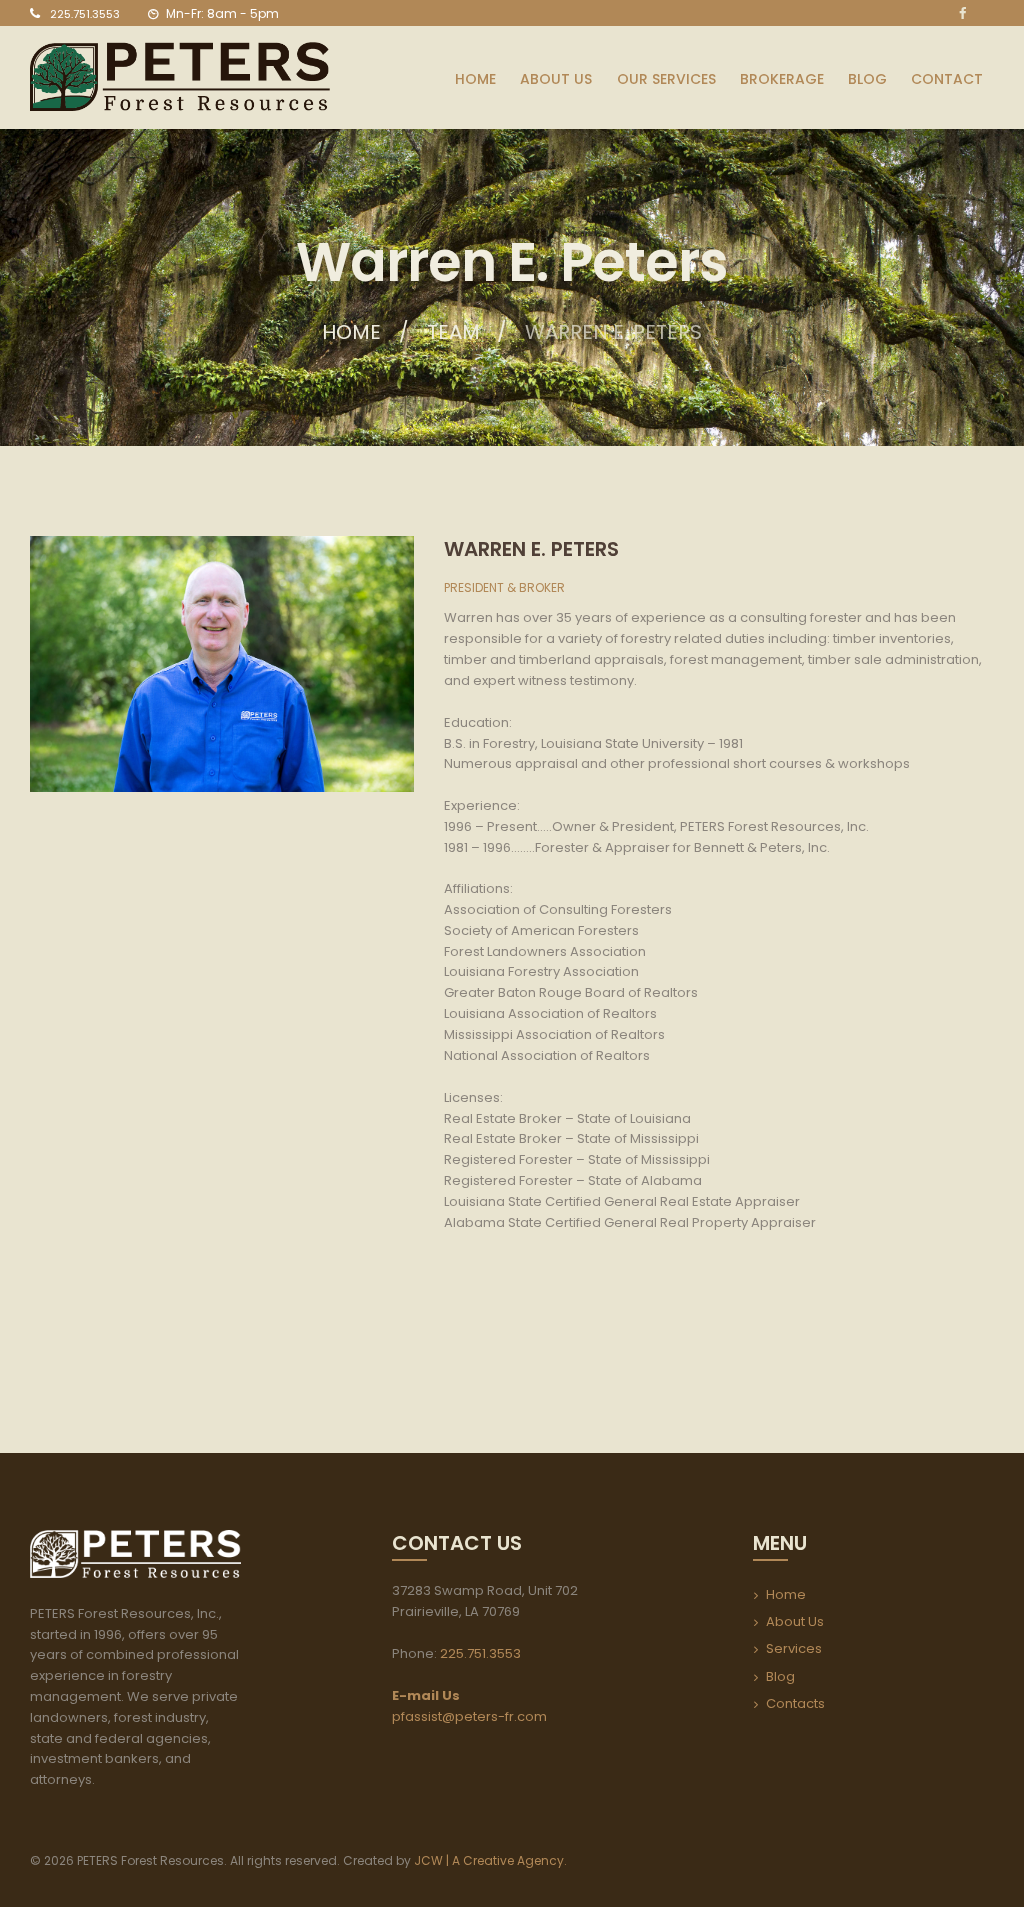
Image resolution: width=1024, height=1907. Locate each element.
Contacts (795, 1703)
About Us (795, 1621)
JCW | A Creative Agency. (492, 1860)
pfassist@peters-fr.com (469, 1716)
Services (794, 1648)
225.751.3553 (85, 14)
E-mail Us (426, 1695)
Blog (780, 1676)
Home (351, 332)
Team (453, 332)
